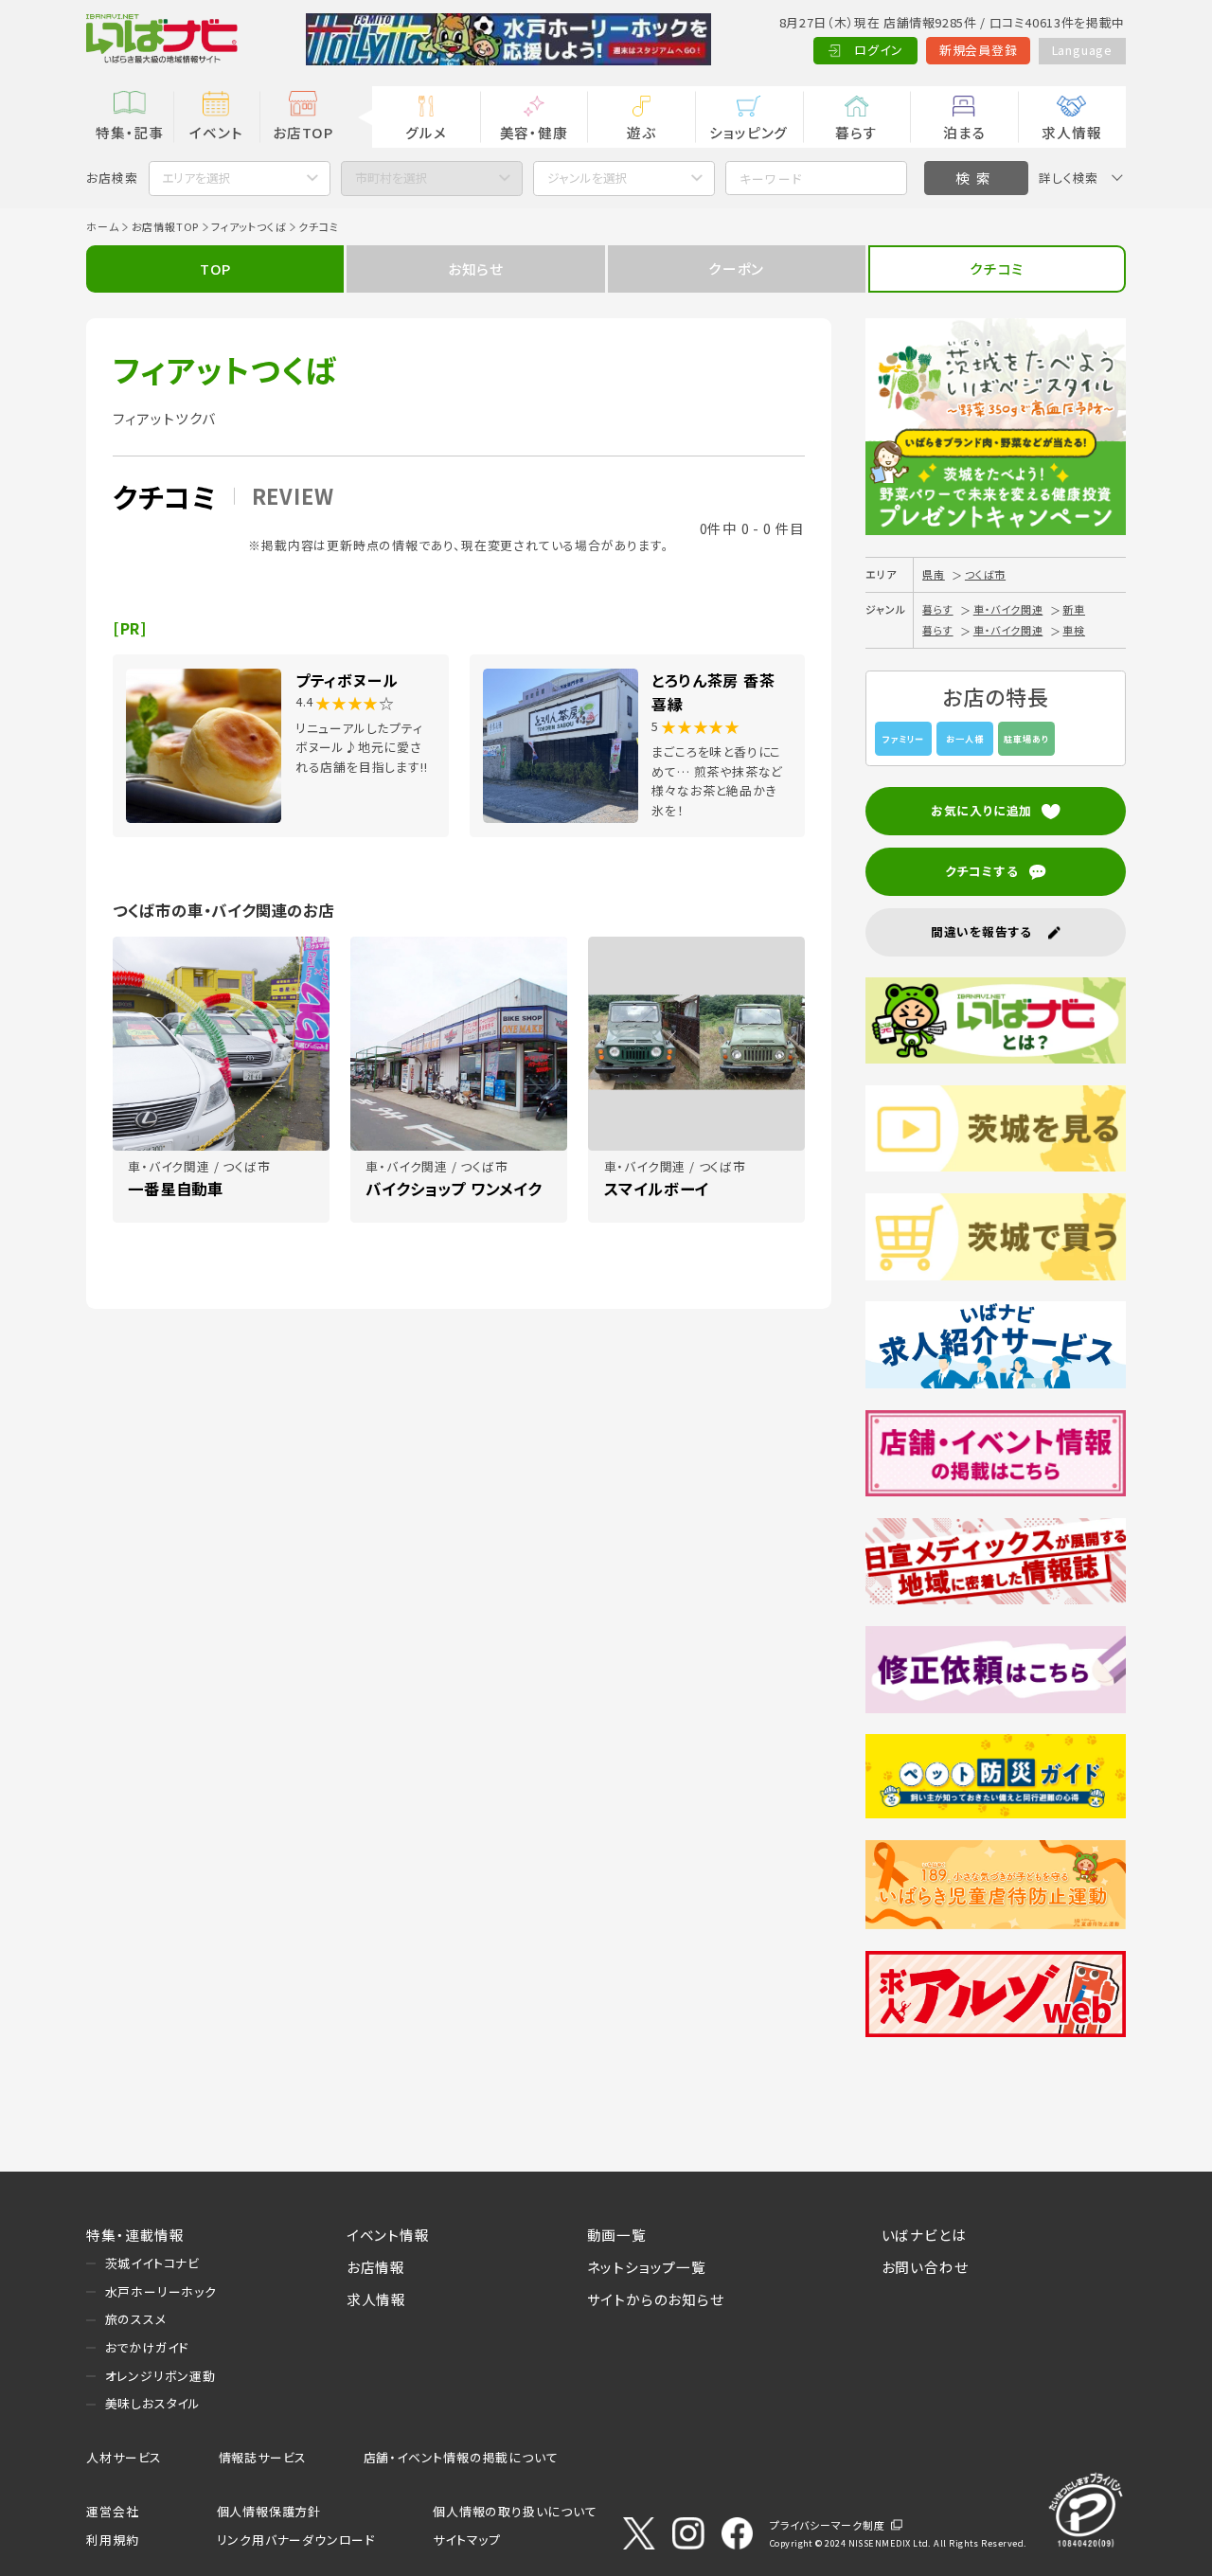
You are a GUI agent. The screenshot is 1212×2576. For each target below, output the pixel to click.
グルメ (426, 132)
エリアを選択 (196, 178)
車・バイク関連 (1008, 609)
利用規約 (112, 2540)
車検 (1074, 630)
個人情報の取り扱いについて (515, 2511)
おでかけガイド (147, 2347)
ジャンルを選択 (588, 178)
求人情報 (1071, 132)
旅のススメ (136, 2319)
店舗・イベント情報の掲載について (461, 2457)
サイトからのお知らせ (656, 2299)
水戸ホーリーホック (161, 2291)
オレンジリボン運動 (160, 2376)
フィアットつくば (249, 226)
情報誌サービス (263, 2457)
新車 (1074, 609)
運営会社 (112, 2511)
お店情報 (376, 2267)
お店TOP (303, 132)
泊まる (964, 132)
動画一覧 (617, 2235)
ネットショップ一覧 (647, 2267)
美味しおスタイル (153, 2403)
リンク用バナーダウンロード (296, 2540)
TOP (215, 268)
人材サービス (124, 2457)
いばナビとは (924, 2235)
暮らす (856, 132)
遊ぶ (642, 132)
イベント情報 (388, 2235)
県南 (934, 574)
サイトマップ (467, 2540)
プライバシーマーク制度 (828, 2525)
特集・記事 (130, 132)
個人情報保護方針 (269, 2511)
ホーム (102, 226)
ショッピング (749, 132)
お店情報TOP (166, 226)
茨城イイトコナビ (152, 2263)
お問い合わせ (925, 2267)
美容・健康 (534, 132)
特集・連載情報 (135, 2235)
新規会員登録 (979, 50)
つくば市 (985, 574)
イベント (216, 132)
